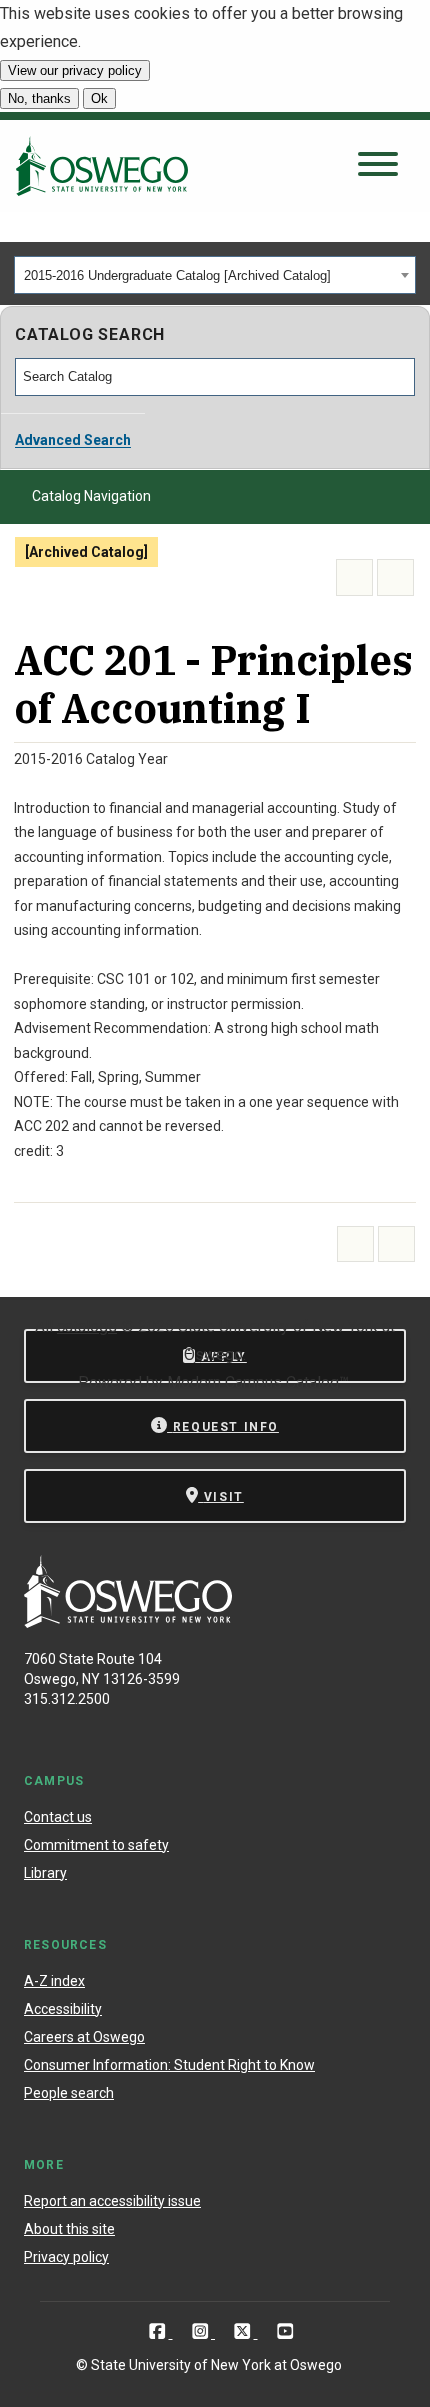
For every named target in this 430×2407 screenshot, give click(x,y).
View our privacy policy (75, 70)
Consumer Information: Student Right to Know (169, 2065)
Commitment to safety (96, 1845)
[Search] (401, 377)
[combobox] (215, 275)
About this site (69, 2229)
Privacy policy (66, 2257)
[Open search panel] (378, 165)
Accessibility (63, 2009)
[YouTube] (285, 2331)
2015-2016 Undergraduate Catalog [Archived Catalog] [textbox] (177, 275)
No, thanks (39, 98)
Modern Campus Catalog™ (258, 1382)
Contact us (58, 1817)
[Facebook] (159, 2331)
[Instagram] (202, 2331)
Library (45, 1873)
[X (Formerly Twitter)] (244, 2331)
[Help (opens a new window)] (395, 577)
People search (69, 2093)
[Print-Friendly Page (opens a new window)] (354, 577)
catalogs (87, 1326)
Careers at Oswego (84, 2037)
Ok (99, 98)
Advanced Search (73, 440)
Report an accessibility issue (112, 2201)
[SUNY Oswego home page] (102, 166)
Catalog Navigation (91, 496)
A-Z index (54, 1981)
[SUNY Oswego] (128, 1622)
